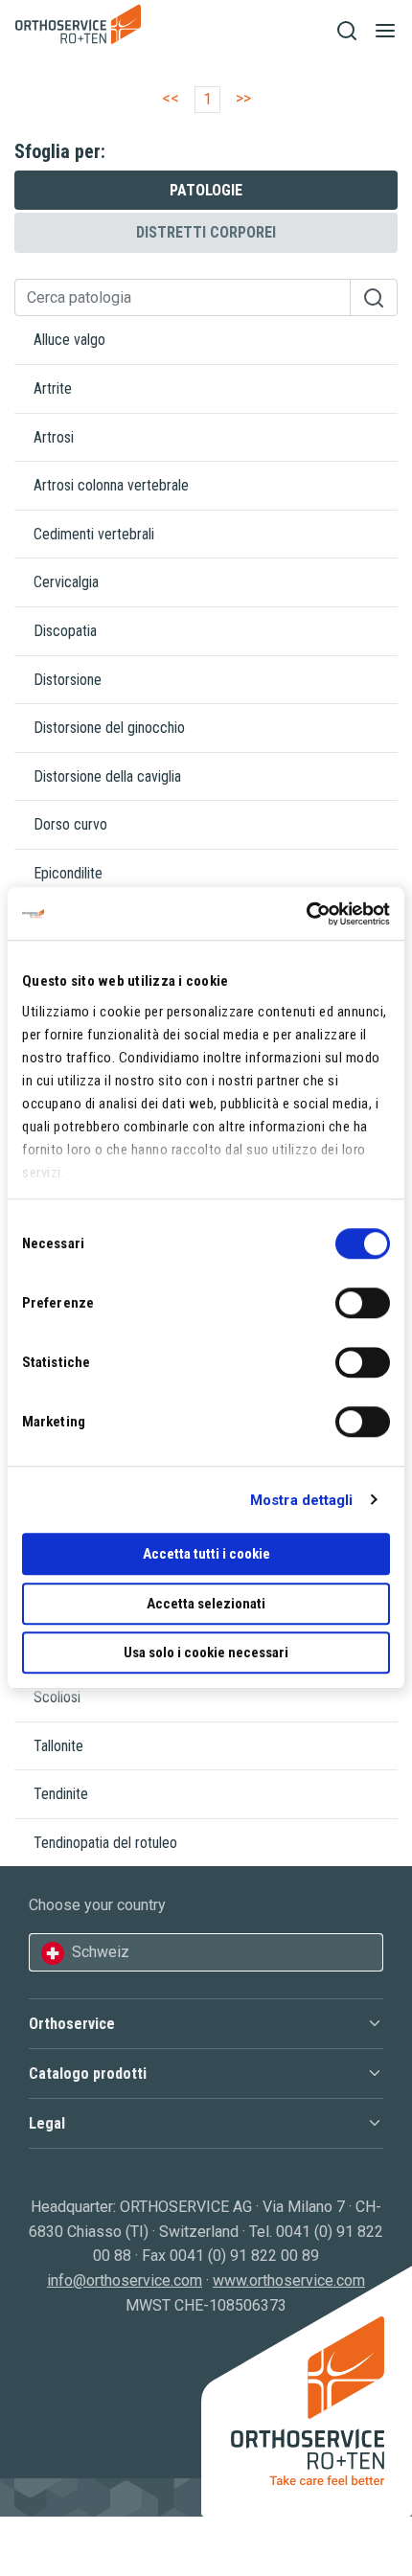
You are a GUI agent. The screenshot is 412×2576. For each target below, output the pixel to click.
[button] (206, 2024)
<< (171, 98)
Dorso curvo (70, 824)
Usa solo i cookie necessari (206, 1653)
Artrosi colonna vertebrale (111, 485)
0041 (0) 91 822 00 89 (244, 2256)
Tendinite (61, 1794)
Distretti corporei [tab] (206, 232)
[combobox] (206, 1952)
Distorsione (68, 680)
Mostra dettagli (302, 1500)
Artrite (53, 388)
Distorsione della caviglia (107, 776)
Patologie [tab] (206, 190)
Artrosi (54, 437)
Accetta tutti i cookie (206, 1554)
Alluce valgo (69, 340)
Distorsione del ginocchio (109, 728)
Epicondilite (68, 873)
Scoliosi (57, 1697)
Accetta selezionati (206, 1604)
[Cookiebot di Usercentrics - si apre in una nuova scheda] (306, 914)
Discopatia (65, 631)
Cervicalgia (66, 582)
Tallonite (58, 1746)
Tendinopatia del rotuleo (105, 1843)
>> (243, 98)
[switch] (363, 1303)
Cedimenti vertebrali (94, 534)
